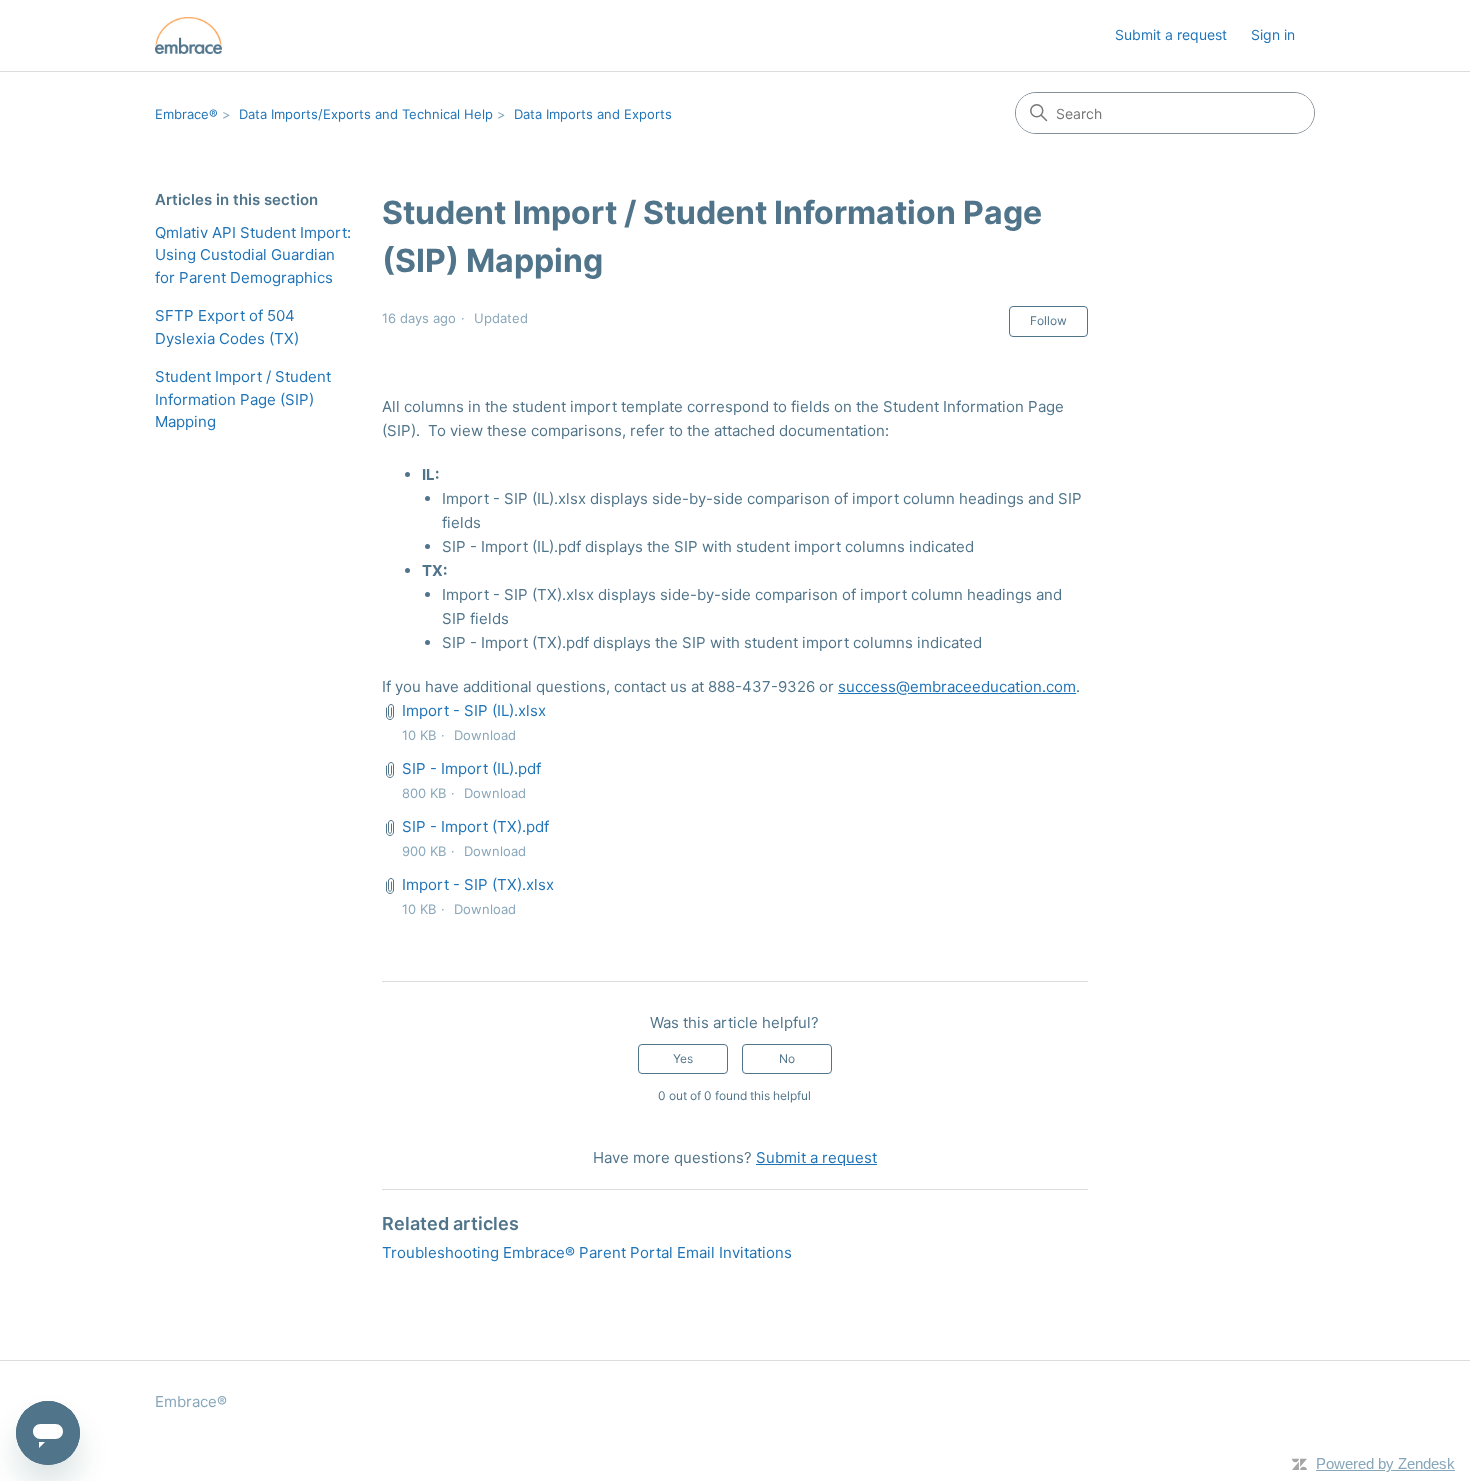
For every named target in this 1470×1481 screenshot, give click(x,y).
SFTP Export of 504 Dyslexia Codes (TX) (227, 327)
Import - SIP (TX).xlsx (478, 884)
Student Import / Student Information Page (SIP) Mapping (243, 399)
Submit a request (1171, 34)
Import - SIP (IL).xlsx (474, 710)
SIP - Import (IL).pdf (471, 768)
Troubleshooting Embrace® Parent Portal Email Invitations (587, 1252)
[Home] (188, 35)
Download (485, 735)
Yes (683, 1058)
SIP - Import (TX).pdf (475, 826)
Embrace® (186, 114)
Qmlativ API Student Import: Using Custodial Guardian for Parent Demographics (253, 255)
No (787, 1058)
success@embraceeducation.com (957, 686)
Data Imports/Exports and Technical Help (366, 114)
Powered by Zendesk (1385, 1463)
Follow (1048, 320)
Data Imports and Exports (593, 114)
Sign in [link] (1273, 34)
